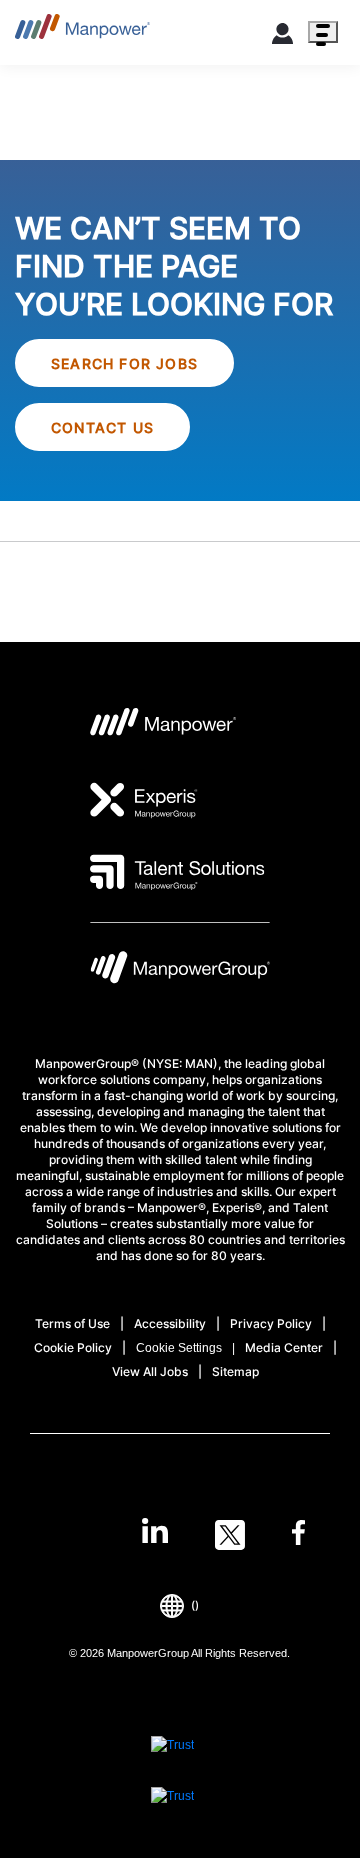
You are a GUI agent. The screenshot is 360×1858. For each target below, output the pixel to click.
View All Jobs (150, 1371)
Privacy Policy (271, 1323)
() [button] (195, 1605)
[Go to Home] (82, 32)
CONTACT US (102, 427)
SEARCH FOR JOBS (124, 363)
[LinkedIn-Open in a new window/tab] (155, 1533)
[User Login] (283, 37)
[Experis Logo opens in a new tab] (144, 800)
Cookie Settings (179, 1348)
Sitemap (235, 1371)
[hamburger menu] (323, 32)
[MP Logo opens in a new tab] (163, 728)
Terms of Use (72, 1323)
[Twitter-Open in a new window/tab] (230, 1535)
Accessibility (170, 1323)
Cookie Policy (73, 1347)
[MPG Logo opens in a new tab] (180, 972)
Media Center (284, 1347)
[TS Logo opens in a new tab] (177, 872)
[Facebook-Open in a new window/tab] (298, 1535)
